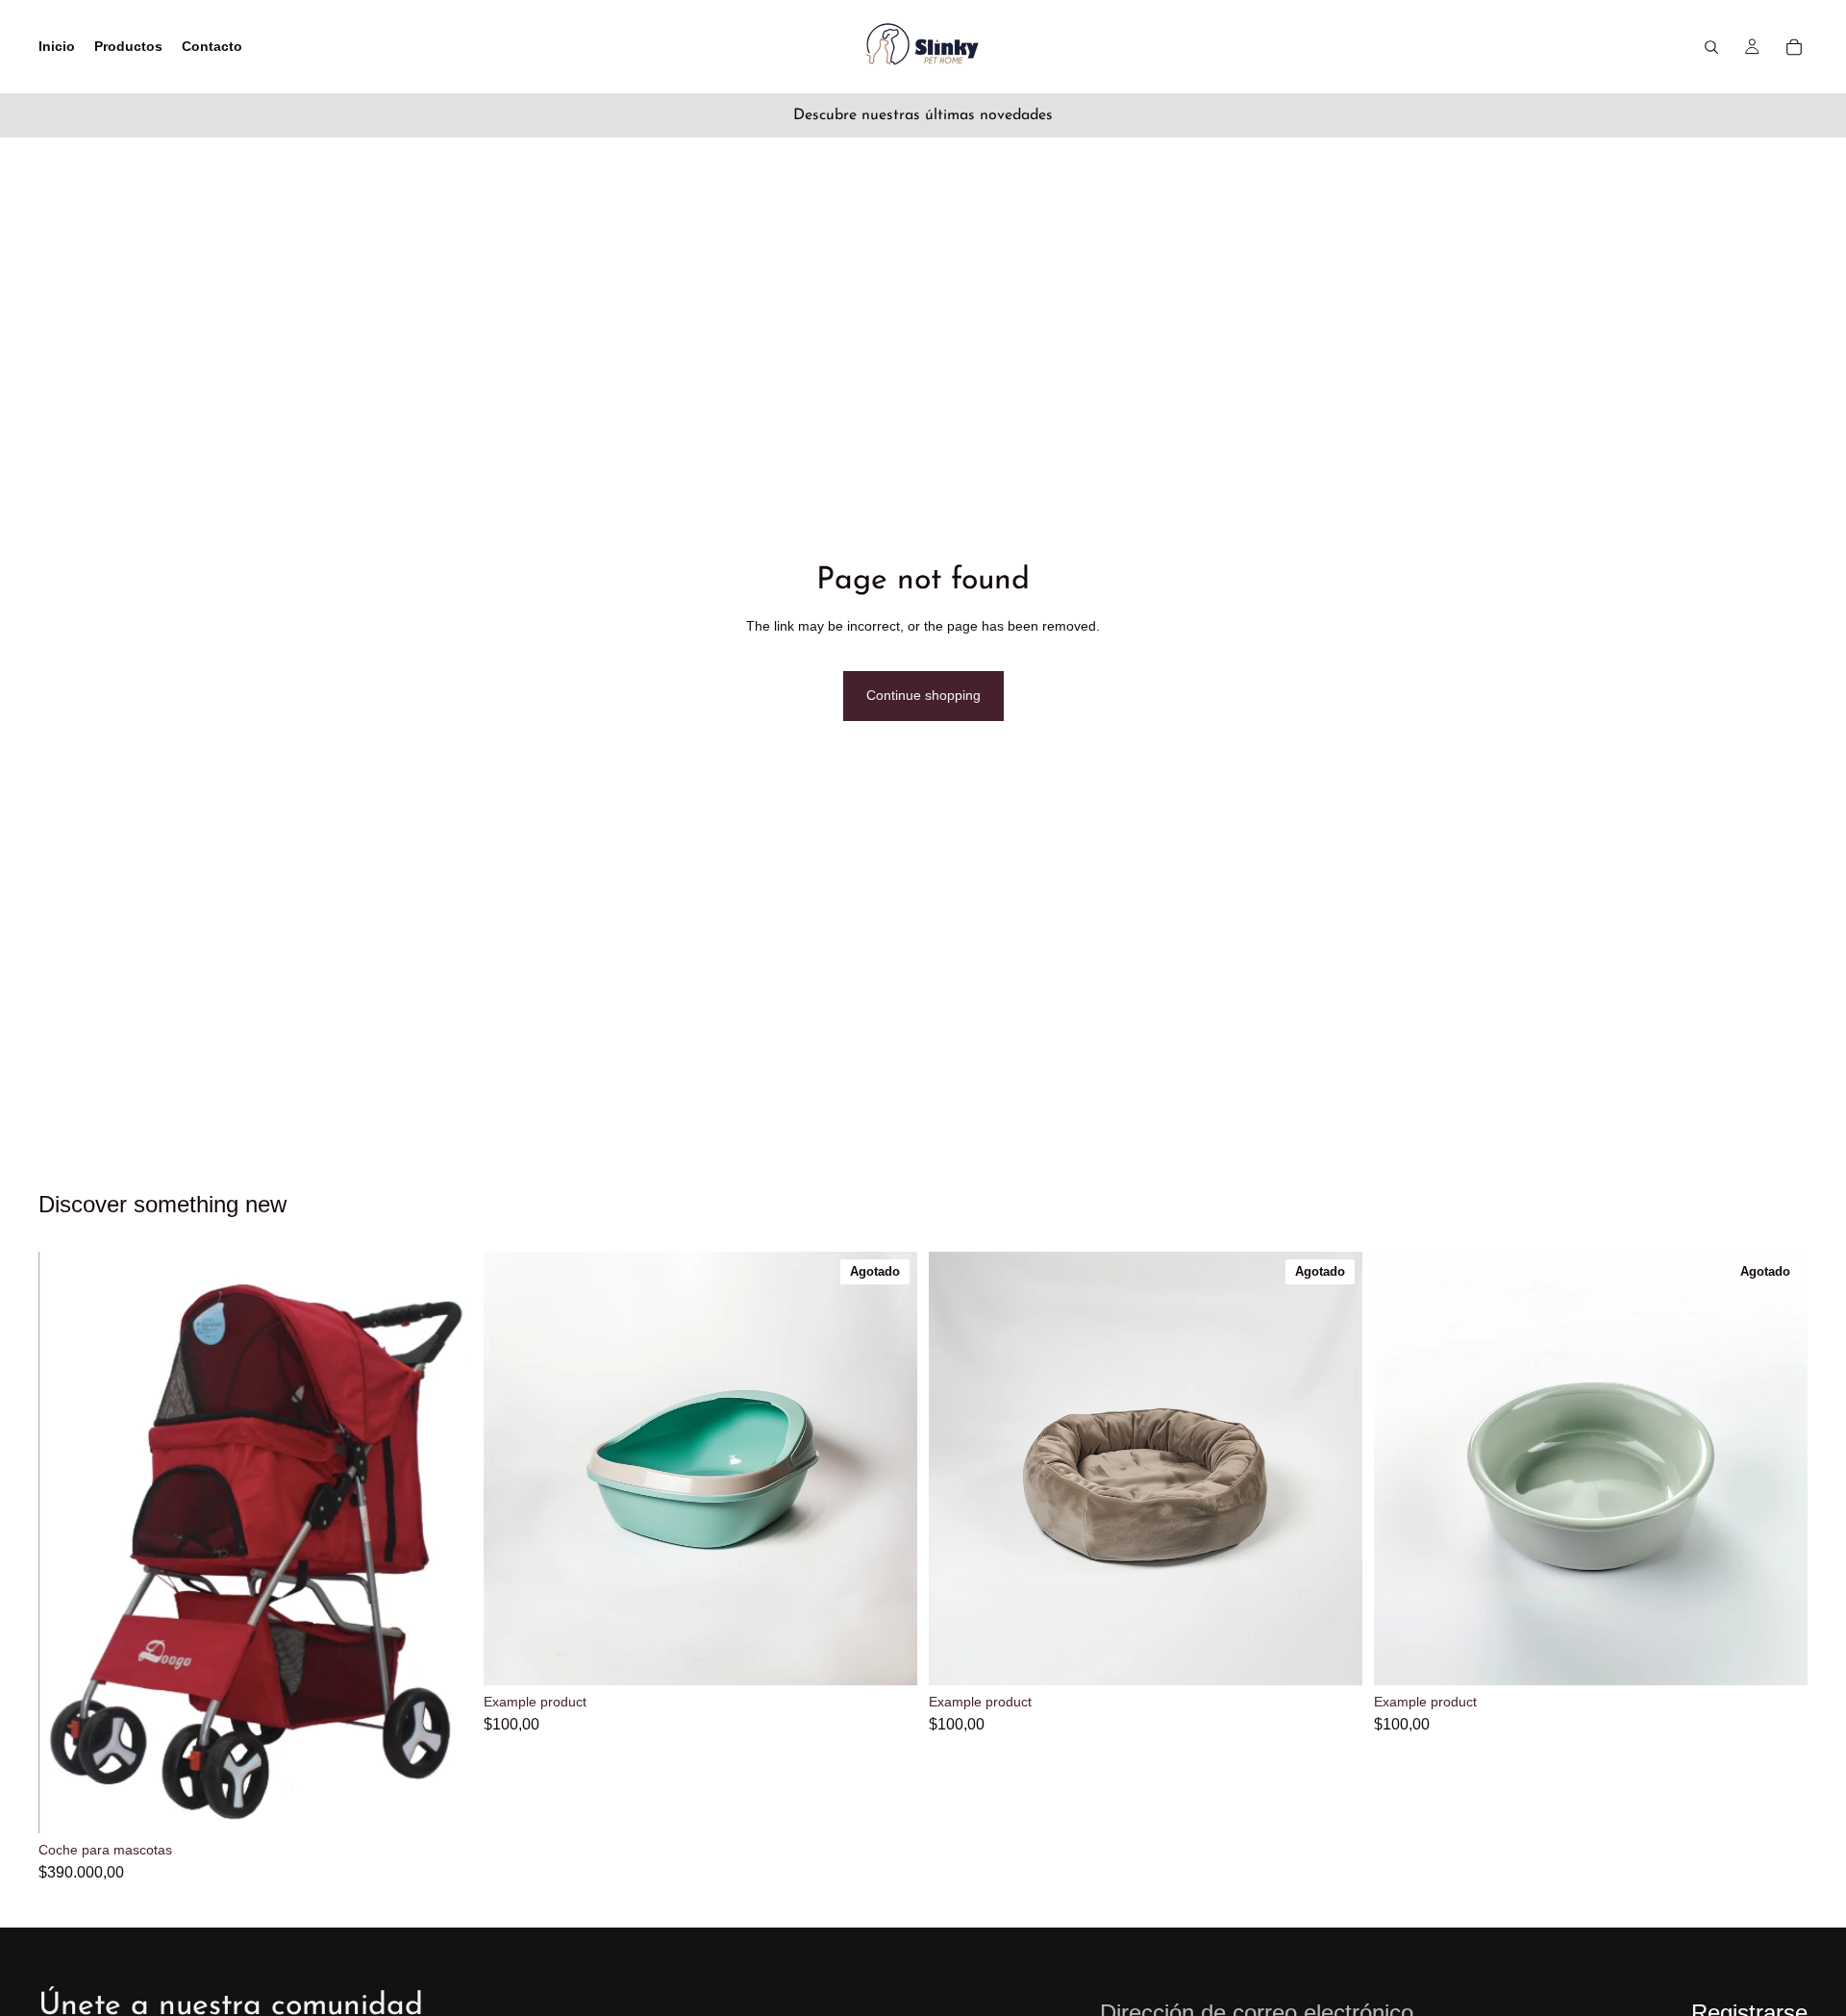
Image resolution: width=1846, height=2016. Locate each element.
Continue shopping (923, 695)
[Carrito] (1794, 47)
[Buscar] (1711, 47)
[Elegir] (442, 1804)
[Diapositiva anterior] (67, 1543)
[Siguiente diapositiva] (443, 1543)
